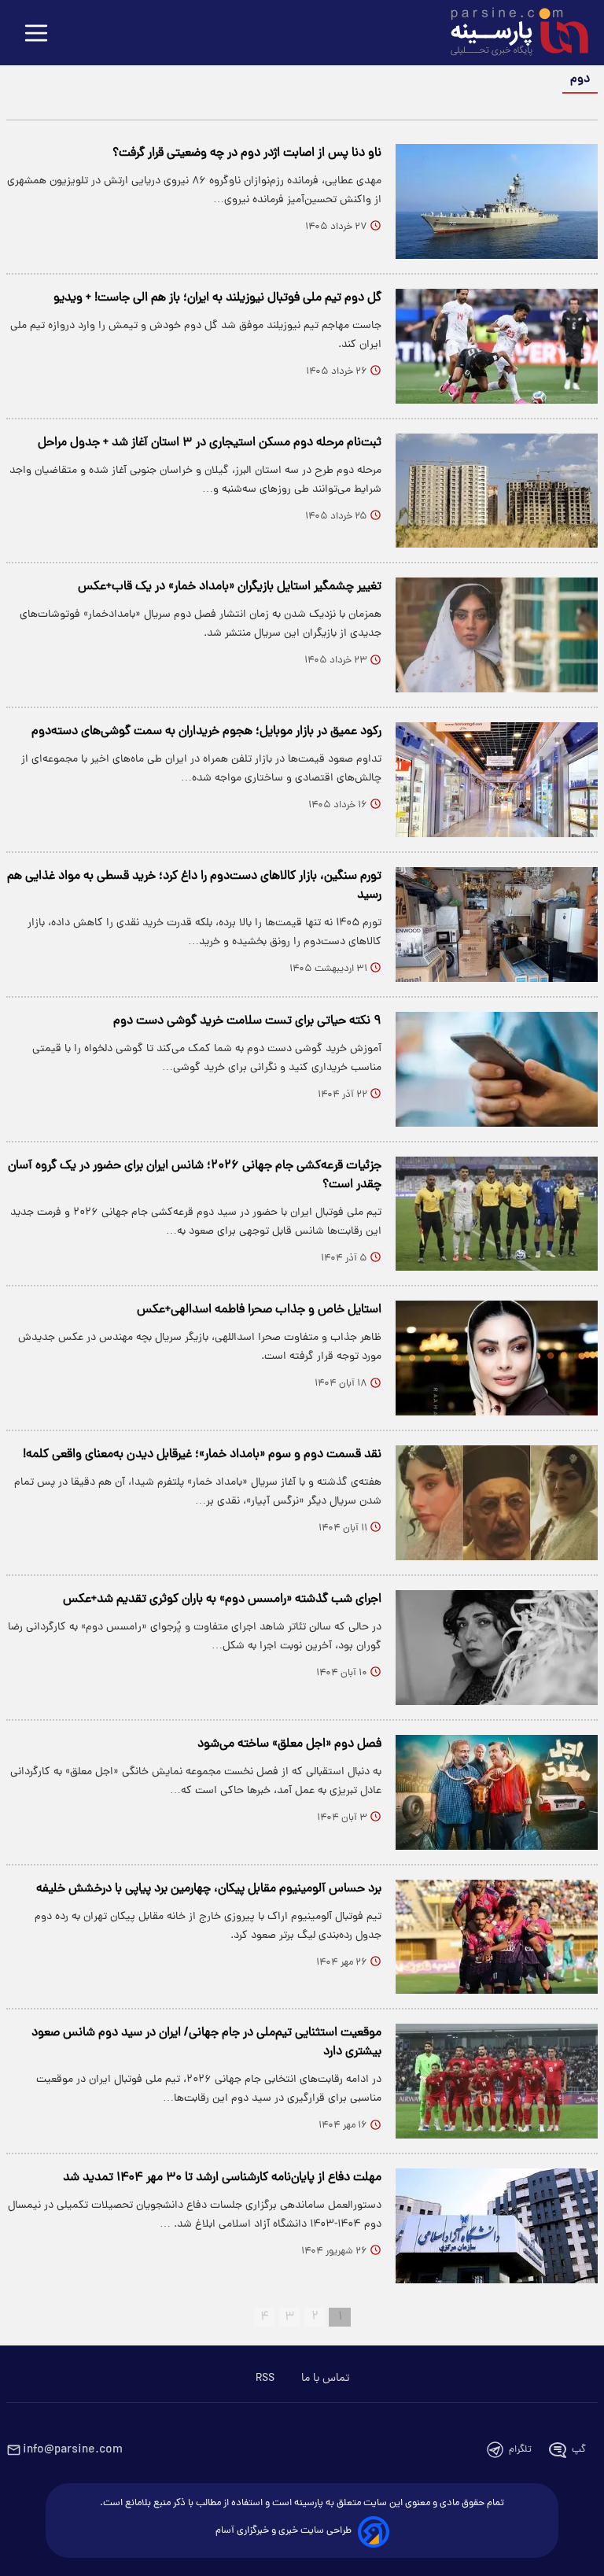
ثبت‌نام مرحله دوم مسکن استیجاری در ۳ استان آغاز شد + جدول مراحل (210, 443)
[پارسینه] (511, 34)
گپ (579, 2450)
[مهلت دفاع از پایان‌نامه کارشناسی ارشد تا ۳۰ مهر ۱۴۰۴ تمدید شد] (497, 2226)
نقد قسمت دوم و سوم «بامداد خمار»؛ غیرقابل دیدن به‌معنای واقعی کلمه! (202, 1455)
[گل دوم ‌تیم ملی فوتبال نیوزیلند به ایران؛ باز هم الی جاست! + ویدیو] (497, 346)
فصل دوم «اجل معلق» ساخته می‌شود (289, 1744)
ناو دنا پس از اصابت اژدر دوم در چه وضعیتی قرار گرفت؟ (247, 153)
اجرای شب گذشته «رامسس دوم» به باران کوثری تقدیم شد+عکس (222, 1600)
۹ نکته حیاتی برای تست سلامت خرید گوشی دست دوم (247, 1021)
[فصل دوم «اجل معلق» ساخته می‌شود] (497, 1792)
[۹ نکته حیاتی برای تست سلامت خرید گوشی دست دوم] (497, 1069)
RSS (265, 2379)
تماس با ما (325, 2379)
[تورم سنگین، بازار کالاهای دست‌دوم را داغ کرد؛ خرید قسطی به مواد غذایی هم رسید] (497, 924)
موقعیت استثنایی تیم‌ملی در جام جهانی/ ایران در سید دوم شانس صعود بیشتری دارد (206, 2043)
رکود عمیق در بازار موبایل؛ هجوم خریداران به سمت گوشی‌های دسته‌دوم (206, 732)
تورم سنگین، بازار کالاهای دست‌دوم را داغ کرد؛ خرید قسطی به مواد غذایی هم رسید (194, 886)
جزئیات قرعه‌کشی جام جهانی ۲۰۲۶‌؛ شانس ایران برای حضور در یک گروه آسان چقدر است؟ (195, 1175)
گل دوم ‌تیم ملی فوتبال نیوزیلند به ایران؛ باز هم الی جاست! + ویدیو (217, 298)
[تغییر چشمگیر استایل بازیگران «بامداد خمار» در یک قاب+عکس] (497, 635)
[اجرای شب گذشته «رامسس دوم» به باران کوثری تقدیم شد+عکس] (497, 1648)
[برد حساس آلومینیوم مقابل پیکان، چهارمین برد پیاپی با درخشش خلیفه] (497, 1937)
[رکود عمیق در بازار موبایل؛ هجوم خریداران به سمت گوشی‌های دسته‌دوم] (497, 780)
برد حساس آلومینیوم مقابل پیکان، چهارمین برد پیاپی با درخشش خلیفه (209, 1889)
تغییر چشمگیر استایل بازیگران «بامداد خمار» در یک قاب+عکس (230, 587)
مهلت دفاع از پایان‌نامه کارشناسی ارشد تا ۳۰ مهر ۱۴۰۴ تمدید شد (222, 2178)
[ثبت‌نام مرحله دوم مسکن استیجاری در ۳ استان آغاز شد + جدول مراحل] (497, 491)
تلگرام (520, 2450)
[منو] (36, 34)
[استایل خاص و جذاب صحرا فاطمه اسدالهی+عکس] (497, 1358)
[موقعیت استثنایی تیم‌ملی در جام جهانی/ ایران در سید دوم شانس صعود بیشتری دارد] (497, 2081)
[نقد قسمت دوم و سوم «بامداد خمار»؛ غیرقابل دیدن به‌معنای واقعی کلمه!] (497, 1503)
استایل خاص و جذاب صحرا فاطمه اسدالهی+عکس (259, 1310)
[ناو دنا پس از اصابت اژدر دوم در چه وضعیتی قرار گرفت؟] (497, 201)
